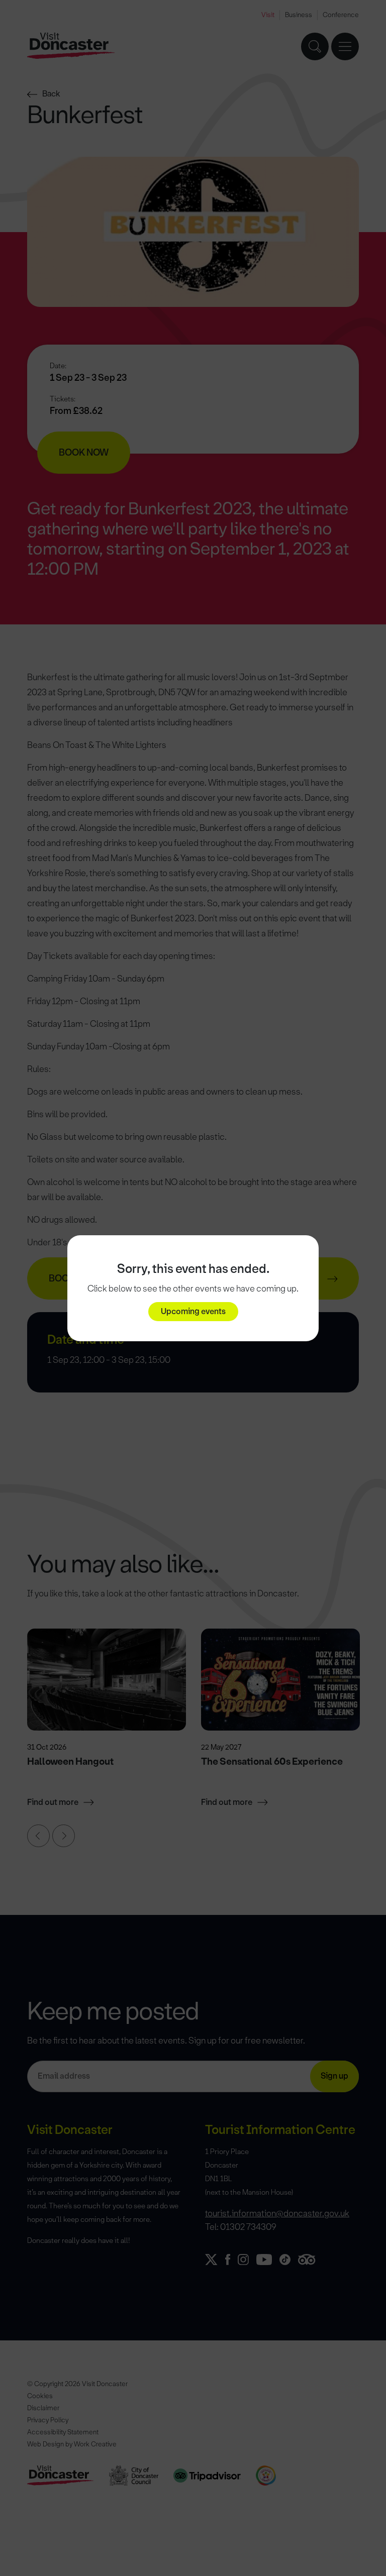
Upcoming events (193, 1311)
